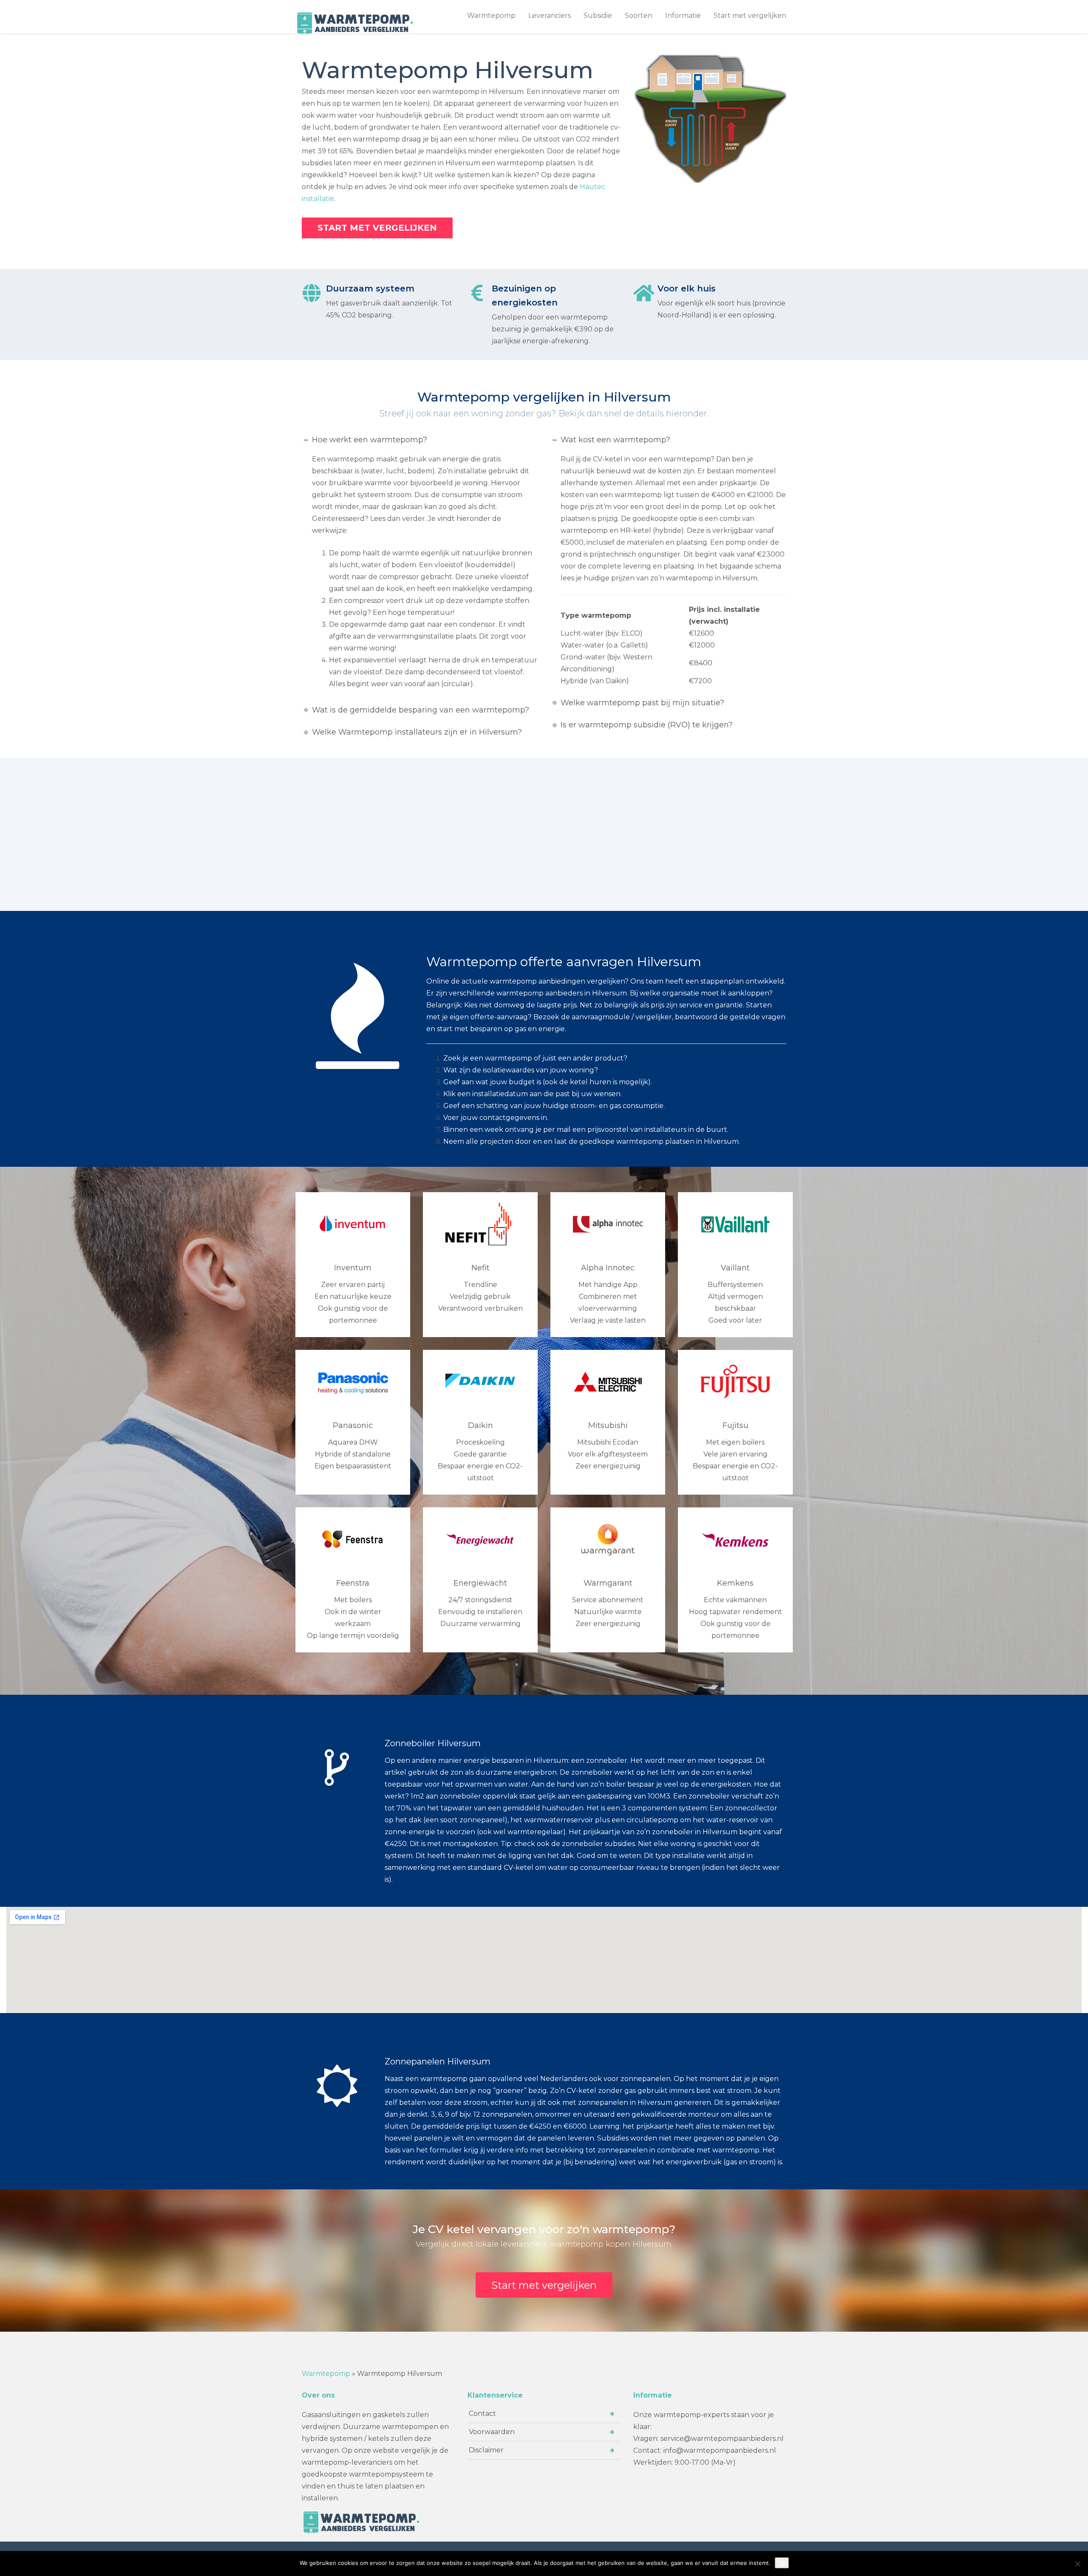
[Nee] (1077, 2564)
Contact (482, 2413)
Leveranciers (550, 16)
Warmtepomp (491, 16)
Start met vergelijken (750, 16)
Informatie (683, 16)
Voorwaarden (492, 2432)
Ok (782, 2563)
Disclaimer (486, 2450)
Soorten (639, 16)
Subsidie (598, 16)
